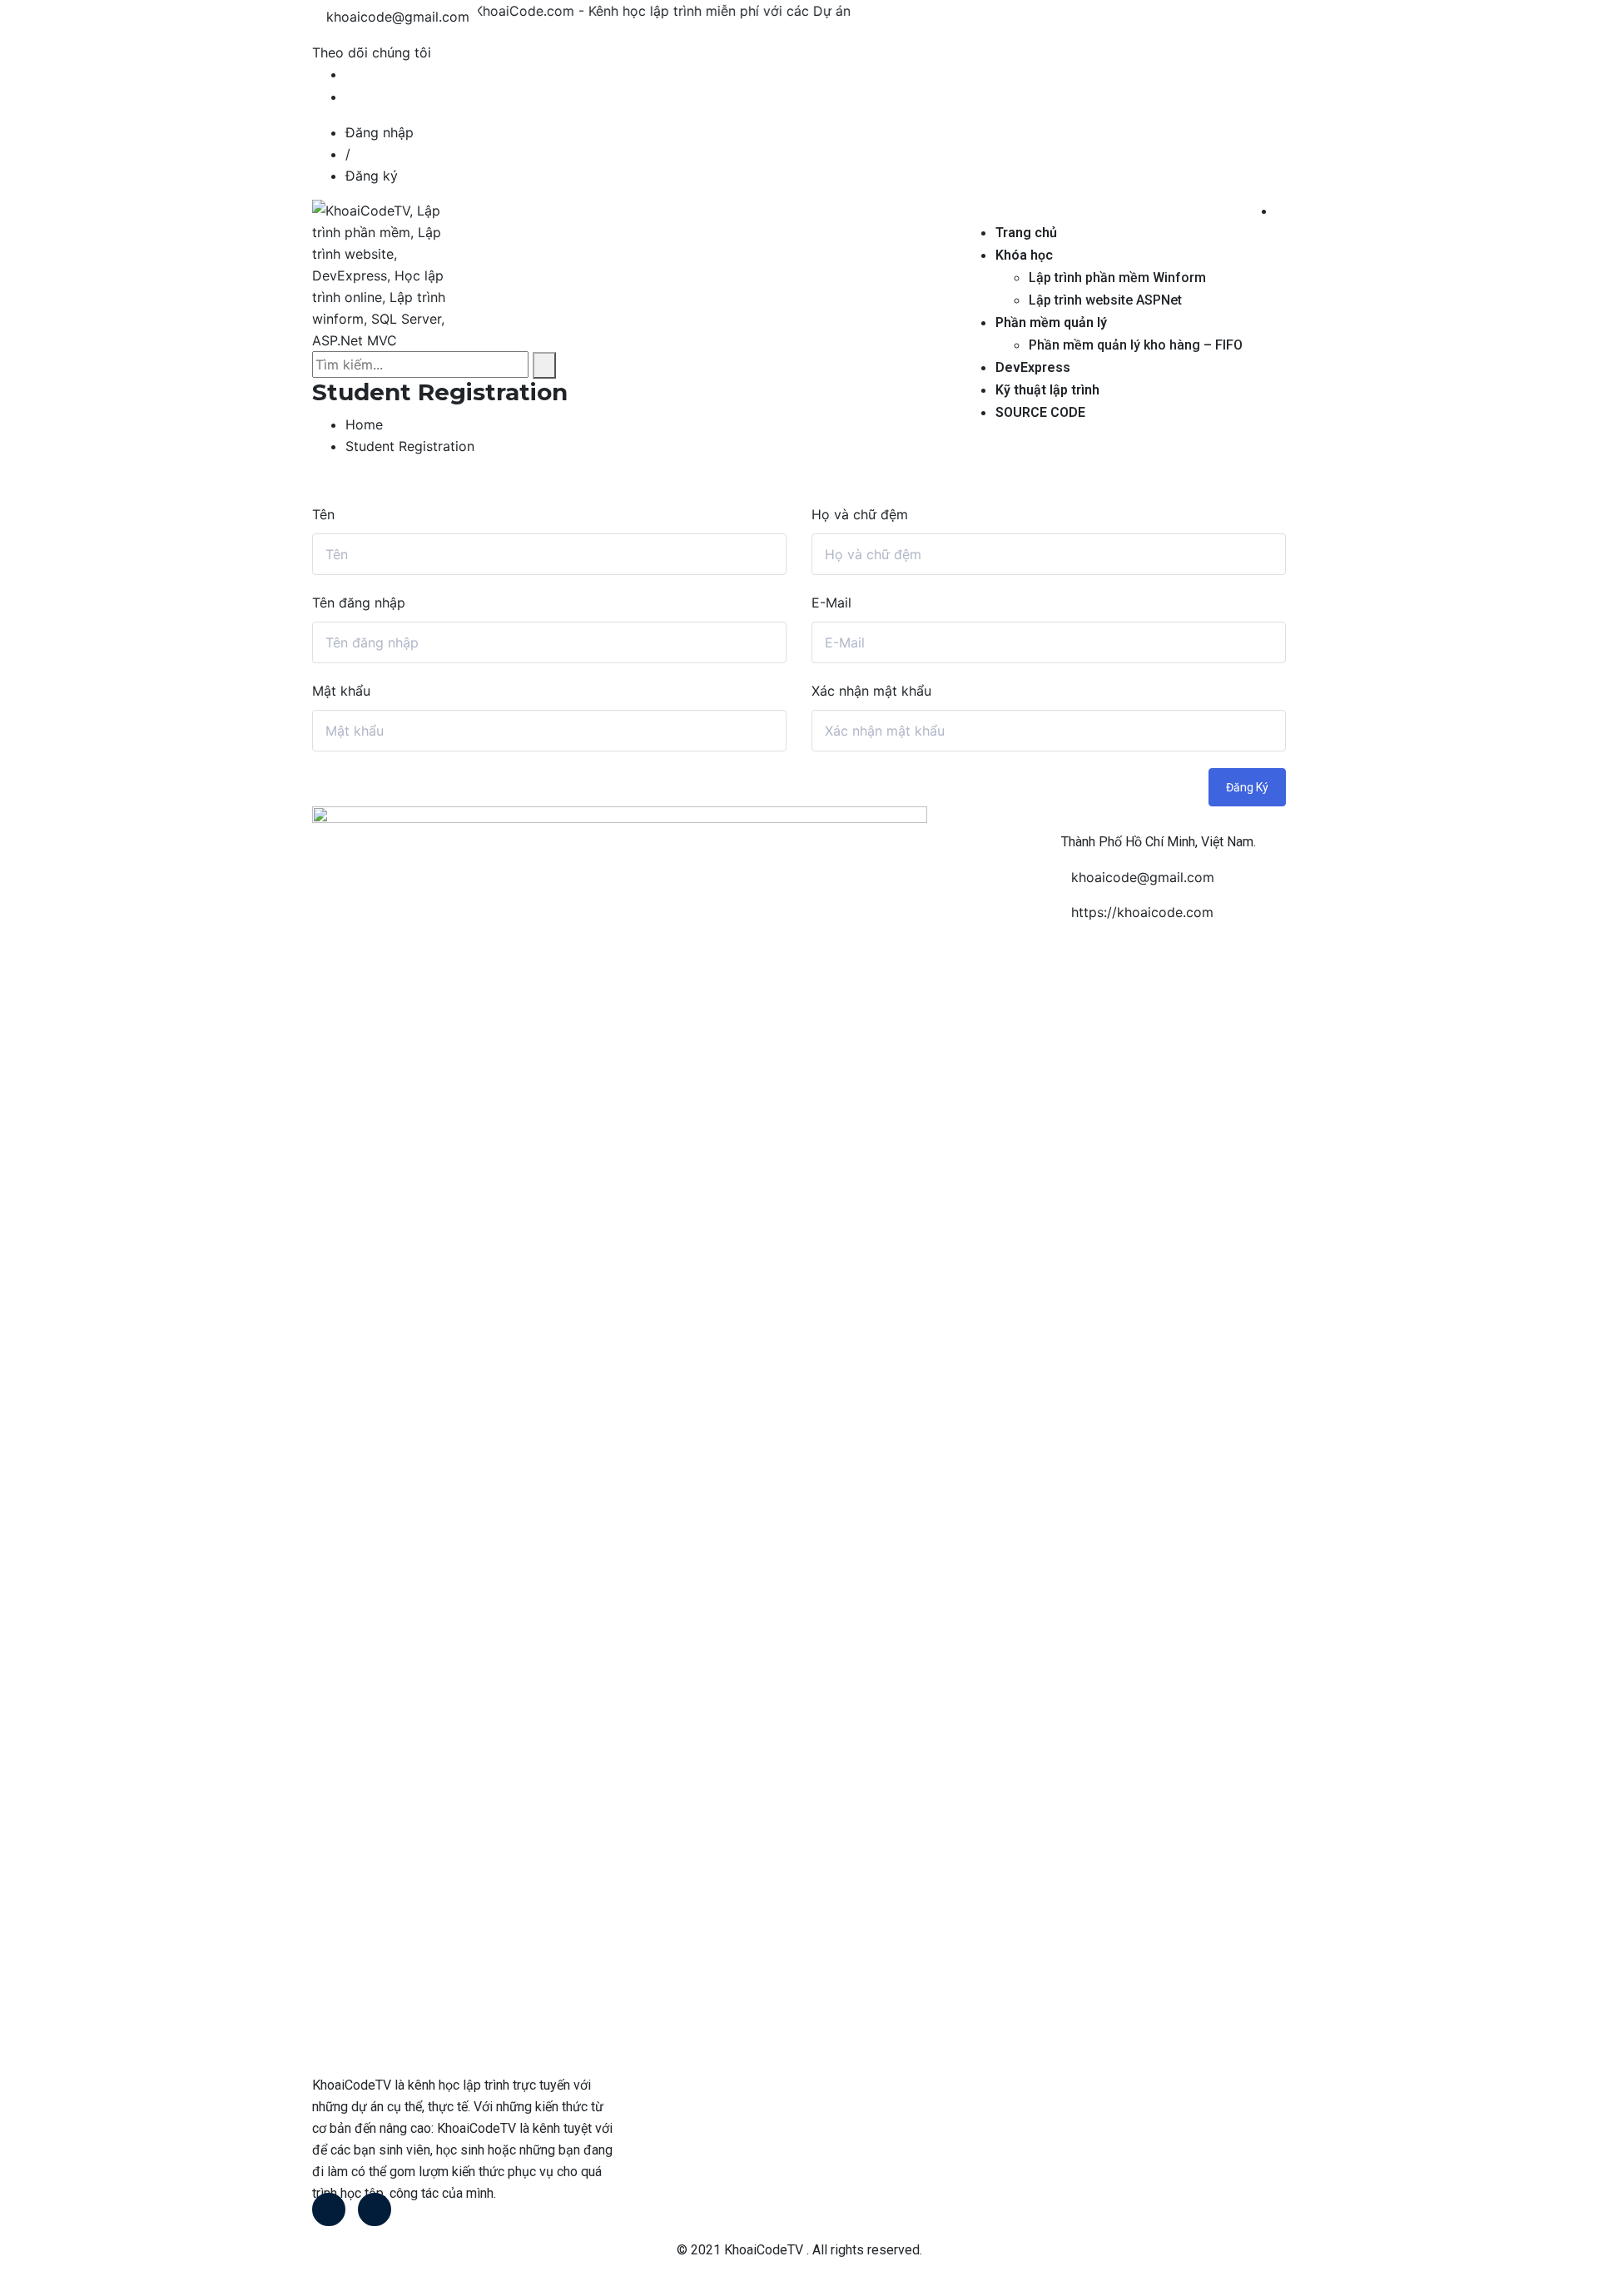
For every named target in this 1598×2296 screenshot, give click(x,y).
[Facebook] (329, 2209)
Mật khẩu (341, 691)
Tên (323, 514)
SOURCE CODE (1040, 412)
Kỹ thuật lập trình (1047, 390)
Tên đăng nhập (359, 603)
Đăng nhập (380, 132)
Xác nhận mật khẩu (871, 691)
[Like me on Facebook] (350, 74)
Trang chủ (1026, 233)
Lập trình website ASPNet (1105, 300)
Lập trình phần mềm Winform (1117, 278)
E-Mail (831, 603)
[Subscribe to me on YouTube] (350, 97)
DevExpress (1033, 367)
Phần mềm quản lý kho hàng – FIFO (1136, 345)
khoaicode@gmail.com (398, 17)
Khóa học (1024, 255)
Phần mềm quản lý (1051, 322)
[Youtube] (375, 2209)
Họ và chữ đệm (860, 514)
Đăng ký (372, 176)
